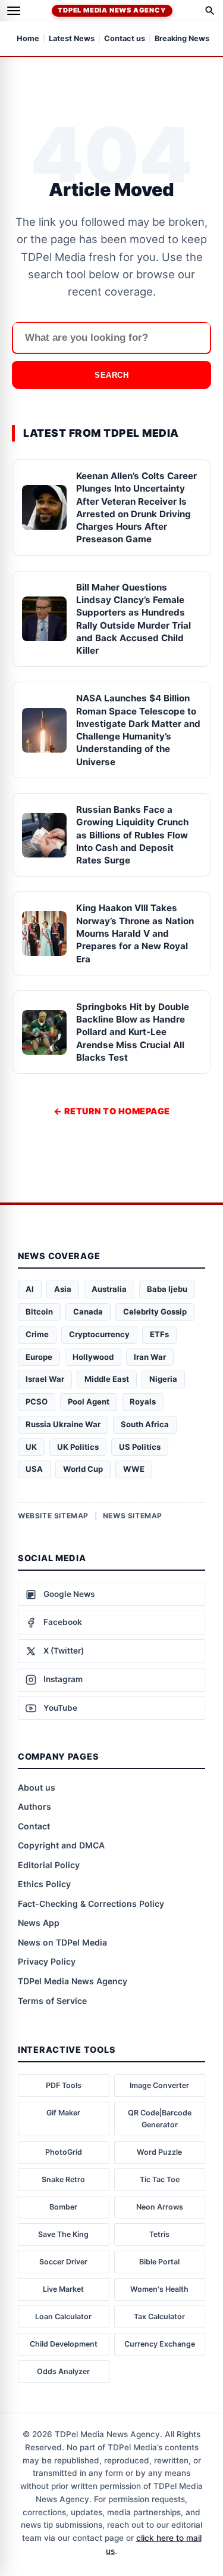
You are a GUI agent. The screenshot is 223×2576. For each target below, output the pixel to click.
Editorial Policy (49, 1865)
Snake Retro (63, 2179)
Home (28, 39)
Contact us (125, 39)
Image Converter (159, 2085)
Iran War (150, 1357)
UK (31, 1447)
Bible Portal (159, 2262)
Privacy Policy (47, 1961)
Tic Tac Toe (160, 2179)
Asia (63, 1289)
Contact (34, 1826)
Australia (109, 1289)
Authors (34, 1806)
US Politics (140, 1447)
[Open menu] (14, 11)
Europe (39, 1357)
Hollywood (93, 1357)
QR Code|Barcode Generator (160, 2119)
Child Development (64, 2344)
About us (37, 1787)
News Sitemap (133, 1516)
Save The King (63, 2234)
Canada (88, 1312)
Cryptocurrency (99, 1334)
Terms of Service (52, 2001)
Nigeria (163, 1379)
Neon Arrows (160, 2207)
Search (111, 375)
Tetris (159, 2234)
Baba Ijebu (167, 1289)
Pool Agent (89, 1402)
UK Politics (78, 1447)
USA (34, 1469)
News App (39, 1923)
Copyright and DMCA (61, 1845)
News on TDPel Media (62, 1942)
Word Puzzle (159, 2152)
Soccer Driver (63, 2262)
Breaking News (182, 39)
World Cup (83, 1469)
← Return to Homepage (112, 1111)
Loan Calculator (63, 2316)
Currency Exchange (160, 2344)
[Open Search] (210, 11)
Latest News (72, 39)
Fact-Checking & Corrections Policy (91, 1904)
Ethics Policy (44, 1884)
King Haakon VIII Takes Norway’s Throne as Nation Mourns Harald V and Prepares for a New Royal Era (135, 933)
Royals (143, 1402)
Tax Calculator (159, 2316)
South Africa (145, 1424)
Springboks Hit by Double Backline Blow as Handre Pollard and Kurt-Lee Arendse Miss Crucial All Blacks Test (133, 1032)
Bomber (63, 2207)
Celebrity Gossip (155, 1312)
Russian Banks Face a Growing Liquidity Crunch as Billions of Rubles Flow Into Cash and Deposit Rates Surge (132, 835)
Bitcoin (39, 1312)
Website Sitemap (53, 1516)
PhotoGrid (64, 2152)
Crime (37, 1334)
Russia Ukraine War (63, 1424)
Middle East (107, 1379)
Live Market (63, 2289)
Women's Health (159, 2289)
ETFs (159, 1334)
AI (30, 1289)
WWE (134, 1469)
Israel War (45, 1379)
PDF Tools (64, 2085)
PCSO (37, 1402)
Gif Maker (63, 2113)
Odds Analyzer (63, 2371)
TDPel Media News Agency (112, 10)
